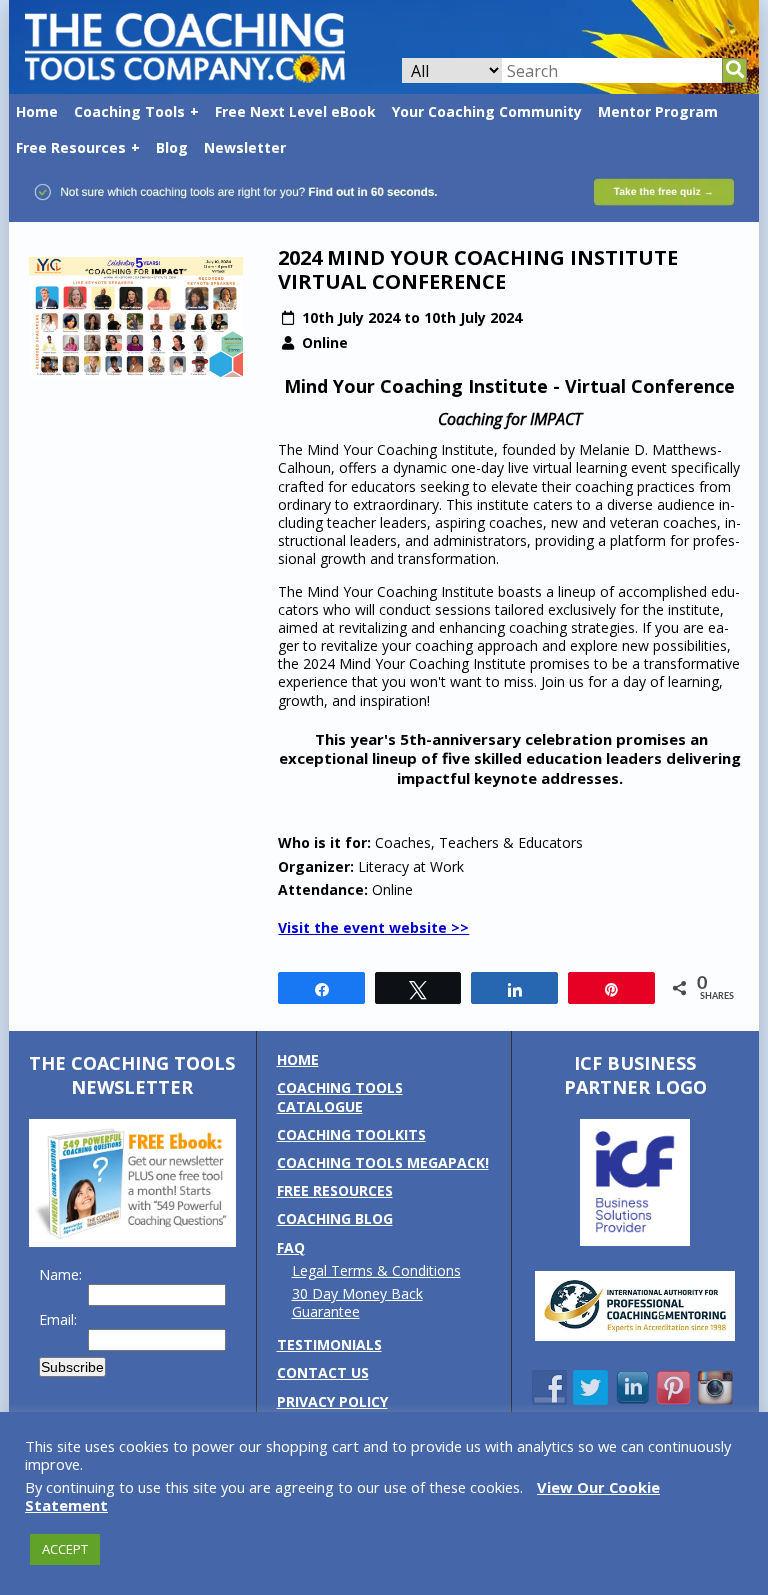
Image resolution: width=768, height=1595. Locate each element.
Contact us (323, 1372)
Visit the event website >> (373, 927)
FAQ (291, 1247)
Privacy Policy (332, 1401)
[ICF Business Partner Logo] (635, 1240)
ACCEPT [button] (65, 1549)
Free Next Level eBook (295, 111)
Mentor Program (658, 111)
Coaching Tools (129, 111)
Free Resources (71, 147)
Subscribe (72, 1367)
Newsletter (245, 147)
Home (37, 111)
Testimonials (329, 1344)
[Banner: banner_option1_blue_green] (384, 212)
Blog (172, 147)
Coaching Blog (335, 1218)
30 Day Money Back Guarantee (357, 1302)
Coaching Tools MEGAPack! (383, 1162)
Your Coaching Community (487, 111)
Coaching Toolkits (351, 1134)
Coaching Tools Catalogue (340, 1096)
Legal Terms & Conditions (376, 1270)
